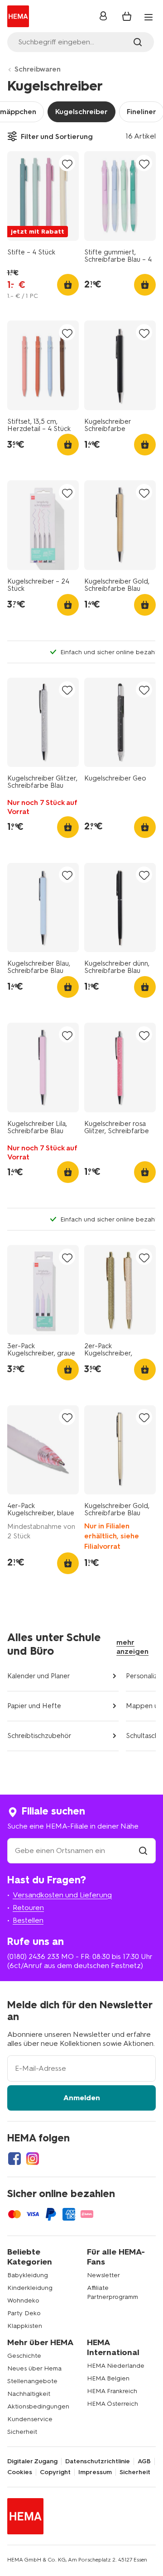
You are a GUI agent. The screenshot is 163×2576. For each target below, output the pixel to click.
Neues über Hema (34, 2368)
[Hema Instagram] (33, 2159)
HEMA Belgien (108, 2378)
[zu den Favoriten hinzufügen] (67, 164)
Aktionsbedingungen (38, 2406)
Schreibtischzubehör (39, 1736)
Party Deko (24, 2313)
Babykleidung (28, 2275)
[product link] (43, 196)
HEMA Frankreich (112, 2391)
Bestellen (28, 1920)
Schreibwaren (38, 69)
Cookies (20, 2472)
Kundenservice (30, 2419)
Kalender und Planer (39, 1676)
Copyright (55, 2472)
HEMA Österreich (113, 2404)
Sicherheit (22, 2432)
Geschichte (24, 2356)
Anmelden (82, 2098)
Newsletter (103, 2275)
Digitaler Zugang (32, 2461)
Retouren (28, 1908)
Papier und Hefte (34, 1706)
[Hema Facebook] (14, 2159)
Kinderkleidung (30, 2288)
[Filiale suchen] (143, 1851)
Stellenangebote (32, 2381)
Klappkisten (25, 2326)
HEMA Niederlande (116, 2366)
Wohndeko (23, 2301)
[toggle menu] (149, 17)
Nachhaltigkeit (29, 2394)
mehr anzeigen (132, 1647)
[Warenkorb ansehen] (127, 16)
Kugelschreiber (81, 112)
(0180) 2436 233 (33, 1956)
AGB (144, 2461)
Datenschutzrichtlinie (98, 2461)
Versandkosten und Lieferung (62, 1895)
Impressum (95, 2472)
